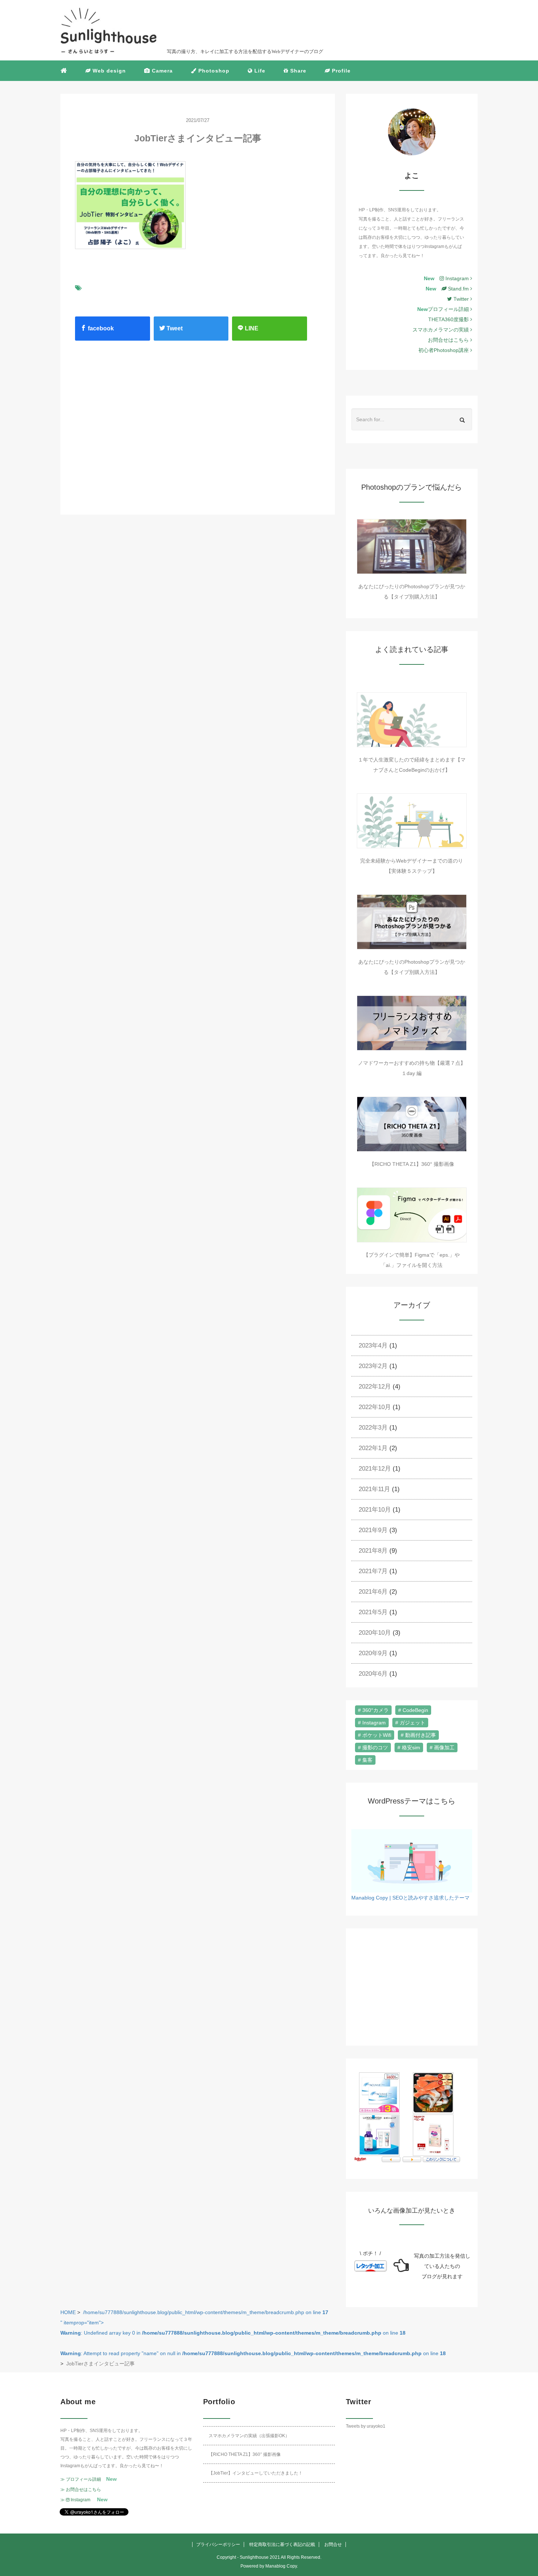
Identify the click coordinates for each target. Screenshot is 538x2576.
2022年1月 (373, 1448)
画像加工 (444, 1747)
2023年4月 (373, 1346)
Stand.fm (458, 289)
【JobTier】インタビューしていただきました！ (256, 2473)
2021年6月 (373, 1592)
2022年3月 (373, 1428)
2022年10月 (375, 1407)
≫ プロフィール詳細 (81, 2479)
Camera (161, 71)
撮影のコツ (375, 1747)
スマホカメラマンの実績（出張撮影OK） (249, 2436)
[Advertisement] (134, 420)
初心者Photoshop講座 (444, 350)
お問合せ (333, 2545)
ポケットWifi (377, 1735)
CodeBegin (415, 1710)
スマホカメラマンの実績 (441, 330)
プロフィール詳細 (449, 309)
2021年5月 (373, 1612)
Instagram (457, 278)
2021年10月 (375, 1510)
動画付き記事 (421, 1735)
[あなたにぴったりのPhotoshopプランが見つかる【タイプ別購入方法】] (412, 546)
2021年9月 (373, 1530)
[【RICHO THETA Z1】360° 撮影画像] (412, 1124)
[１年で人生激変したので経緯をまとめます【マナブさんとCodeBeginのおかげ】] (412, 720)
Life (259, 71)
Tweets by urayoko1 (366, 2426)
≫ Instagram (75, 2500)
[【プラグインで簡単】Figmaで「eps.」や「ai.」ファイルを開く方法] (412, 1215)
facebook (100, 328)
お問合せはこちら (449, 340)
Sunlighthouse (254, 2557)
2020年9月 (373, 1653)
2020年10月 (375, 1633)
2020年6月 (373, 1674)
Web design (108, 71)
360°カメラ (376, 1710)
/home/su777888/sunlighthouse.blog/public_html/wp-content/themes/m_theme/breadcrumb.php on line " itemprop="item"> (253, 2333)
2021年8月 (373, 1551)
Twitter (462, 299)
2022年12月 (375, 1387)
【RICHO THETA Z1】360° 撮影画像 (412, 1164)
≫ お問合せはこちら (81, 2490)
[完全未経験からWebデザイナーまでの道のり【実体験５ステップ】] (412, 821)
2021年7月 (373, 1571)
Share (297, 71)
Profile (340, 71)
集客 (367, 1760)
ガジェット (412, 1723)
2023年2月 (373, 1366)
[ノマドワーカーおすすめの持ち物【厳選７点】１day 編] (412, 1023)
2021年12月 (375, 1469)
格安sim (411, 1747)
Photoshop (213, 71)
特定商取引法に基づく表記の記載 (282, 2545)
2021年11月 (374, 1489)
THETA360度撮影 (449, 319)
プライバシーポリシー (218, 2545)
